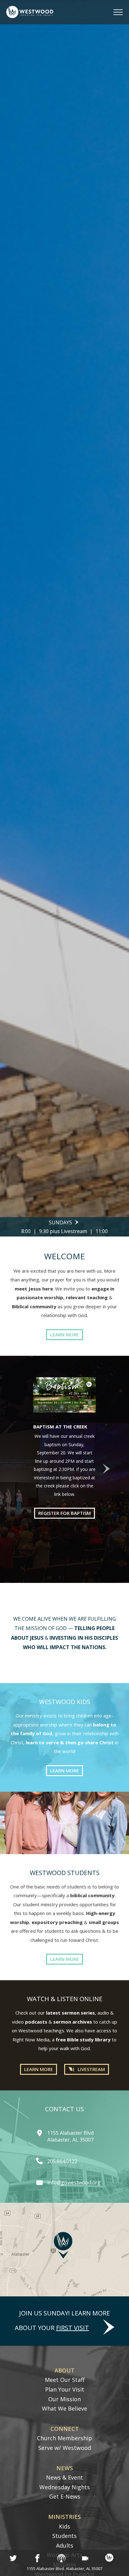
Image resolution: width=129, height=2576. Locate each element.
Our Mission (64, 2399)
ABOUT (64, 2370)
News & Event (64, 2477)
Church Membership (64, 2438)
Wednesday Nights (65, 2487)
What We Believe (64, 2408)
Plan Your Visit (65, 2389)
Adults (65, 2545)
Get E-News (65, 2496)
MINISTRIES (64, 2517)
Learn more (64, 1335)
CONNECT (65, 2429)
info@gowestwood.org (74, 2182)
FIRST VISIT (72, 2328)
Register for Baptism (64, 1513)
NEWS (65, 2468)
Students (64, 2536)
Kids (64, 2526)
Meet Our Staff (65, 2380)
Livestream (91, 2069)
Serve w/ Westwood (65, 2448)
